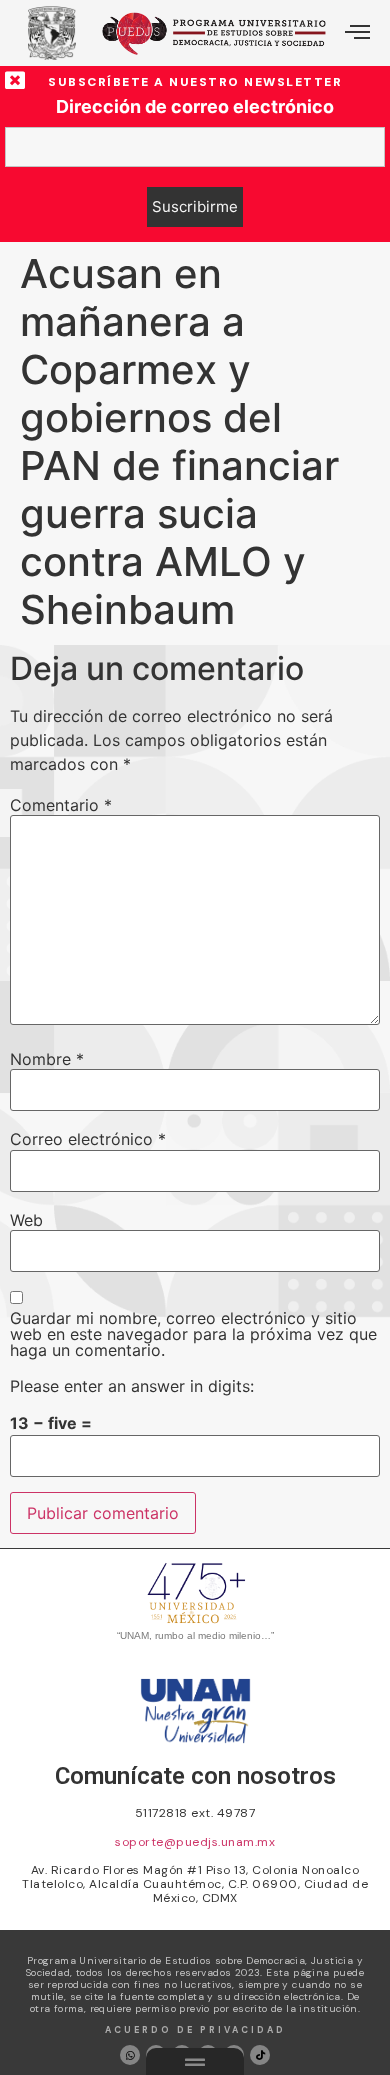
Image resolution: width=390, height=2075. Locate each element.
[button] (357, 33)
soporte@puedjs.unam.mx (195, 1842)
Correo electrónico (88, 1139)
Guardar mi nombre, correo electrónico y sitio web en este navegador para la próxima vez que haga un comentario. (193, 1334)
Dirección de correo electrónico (195, 107)
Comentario (61, 805)
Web (26, 1220)
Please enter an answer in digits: (132, 1386)
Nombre (47, 1059)
